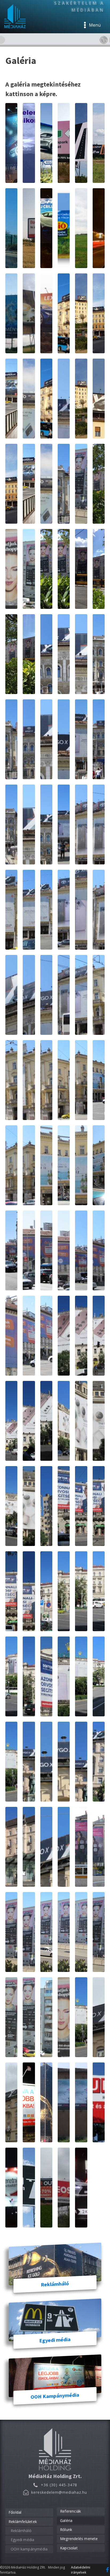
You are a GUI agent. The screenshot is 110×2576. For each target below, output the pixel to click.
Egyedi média (22, 2540)
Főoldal (15, 2512)
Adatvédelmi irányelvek (81, 2570)
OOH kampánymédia (29, 2549)
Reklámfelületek (23, 2522)
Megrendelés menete (79, 2539)
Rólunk (66, 2530)
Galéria (66, 2520)
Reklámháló (21, 2531)
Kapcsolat (69, 2548)
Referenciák (70, 2511)
